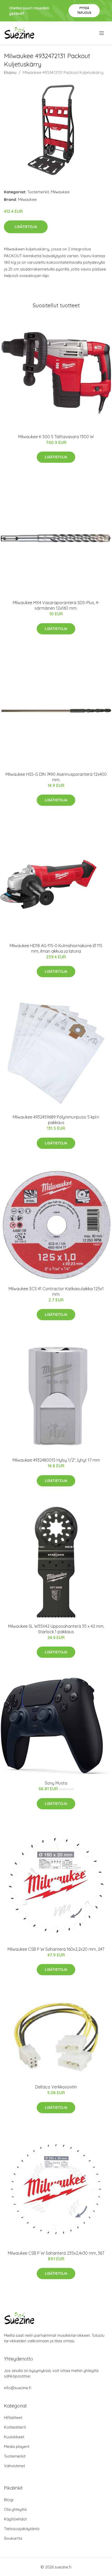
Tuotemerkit (38, 192)
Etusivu (10, 72)
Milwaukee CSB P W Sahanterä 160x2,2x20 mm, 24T (56, 1949)
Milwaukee (60, 192)
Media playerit (17, 2446)
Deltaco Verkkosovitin (56, 2087)
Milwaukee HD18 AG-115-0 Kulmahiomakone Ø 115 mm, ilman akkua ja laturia (56, 948)
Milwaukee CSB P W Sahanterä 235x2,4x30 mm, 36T (56, 2253)
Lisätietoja (26, 227)
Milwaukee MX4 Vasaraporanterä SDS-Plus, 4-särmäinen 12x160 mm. (56, 605)
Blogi (9, 2500)
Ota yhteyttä (15, 2509)
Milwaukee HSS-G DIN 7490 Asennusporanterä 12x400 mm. (56, 777)
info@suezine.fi (18, 2388)
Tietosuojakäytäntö (22, 2529)
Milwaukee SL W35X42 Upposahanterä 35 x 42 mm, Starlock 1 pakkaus (56, 1629)
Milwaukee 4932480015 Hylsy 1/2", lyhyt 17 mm (56, 1460)
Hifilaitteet (13, 2418)
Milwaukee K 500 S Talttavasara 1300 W (56, 437)
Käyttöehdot (15, 2519)
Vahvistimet (14, 2466)
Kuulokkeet (14, 2437)
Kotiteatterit (15, 2427)
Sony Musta (56, 1783)
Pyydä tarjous (84, 10)
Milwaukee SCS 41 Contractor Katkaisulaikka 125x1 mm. (56, 1291)
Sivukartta (13, 2538)
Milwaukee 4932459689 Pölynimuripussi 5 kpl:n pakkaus (56, 1120)
